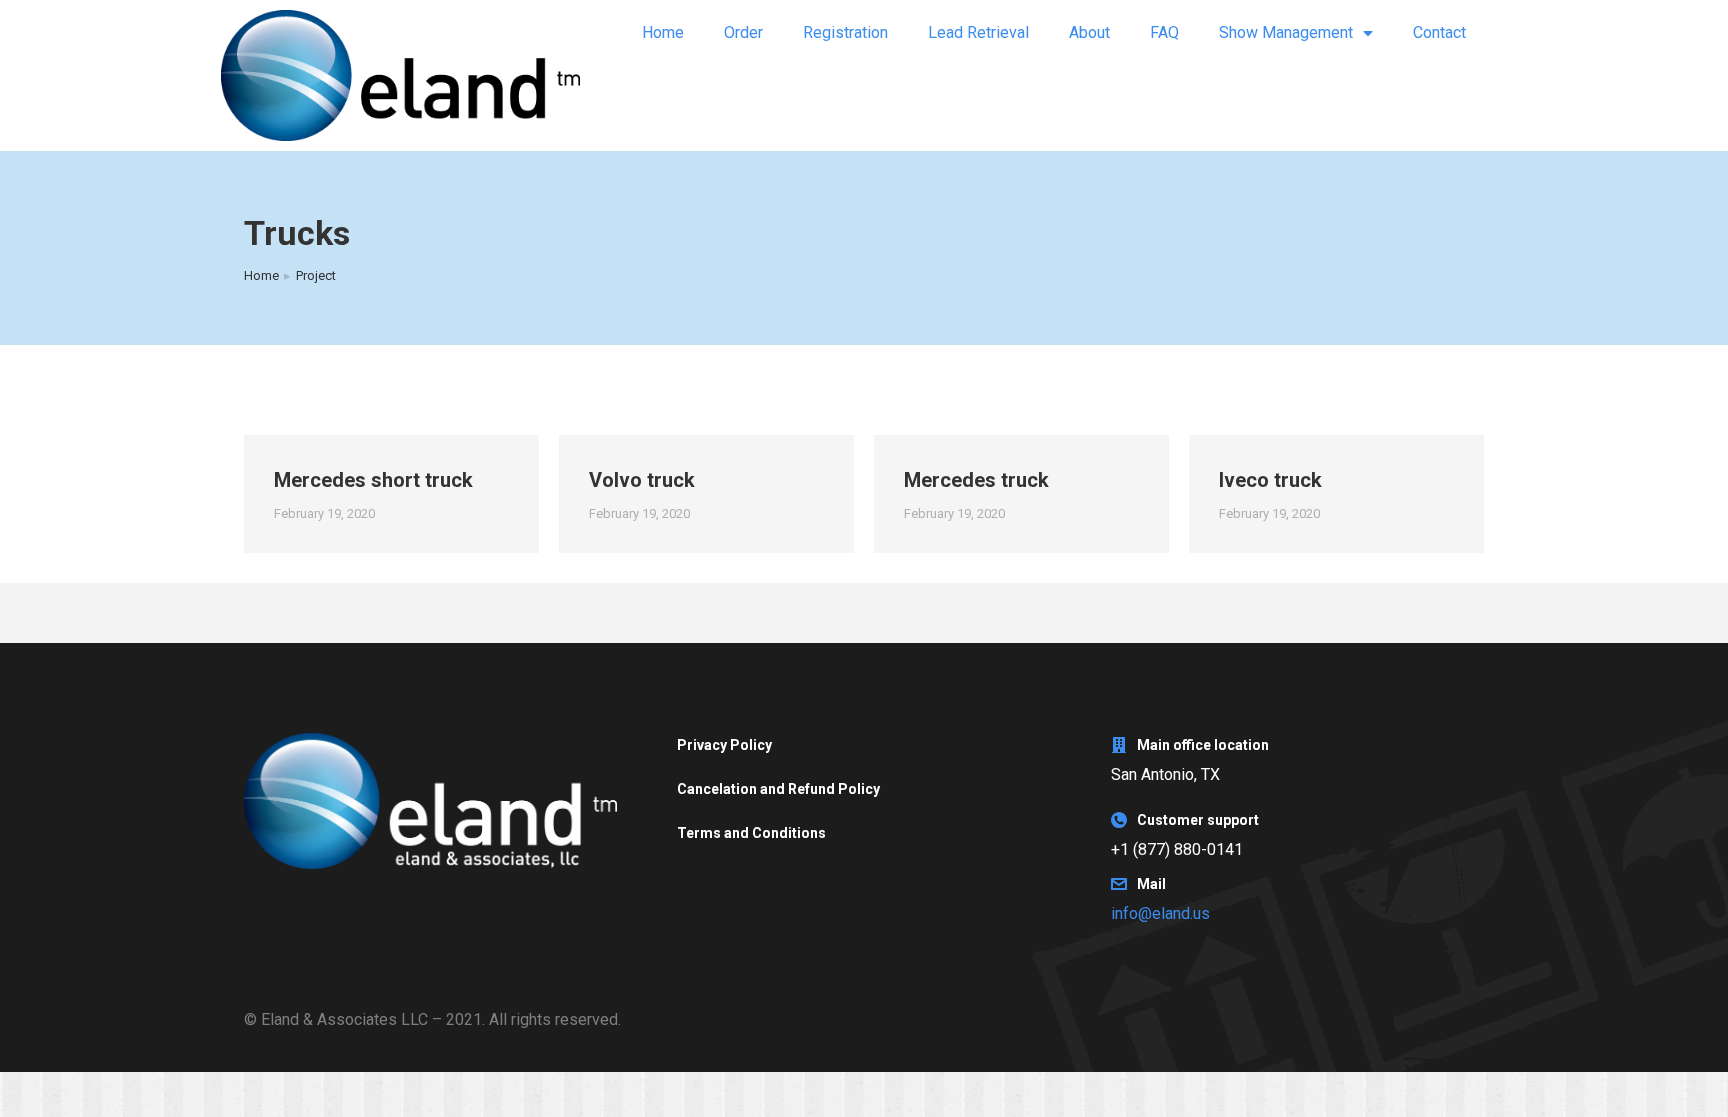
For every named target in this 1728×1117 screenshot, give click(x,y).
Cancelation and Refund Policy (778, 789)
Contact (1439, 32)
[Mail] (1119, 884)
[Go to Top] (1698, 1087)
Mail (1151, 884)
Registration (845, 32)
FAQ (1164, 32)
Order (743, 32)
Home (663, 32)
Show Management (1286, 32)
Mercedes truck (976, 480)
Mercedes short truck (373, 480)
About (1089, 32)
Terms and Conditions (751, 833)
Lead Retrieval (978, 32)
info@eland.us (1160, 913)
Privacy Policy (724, 745)
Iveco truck (1270, 480)
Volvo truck (642, 480)
